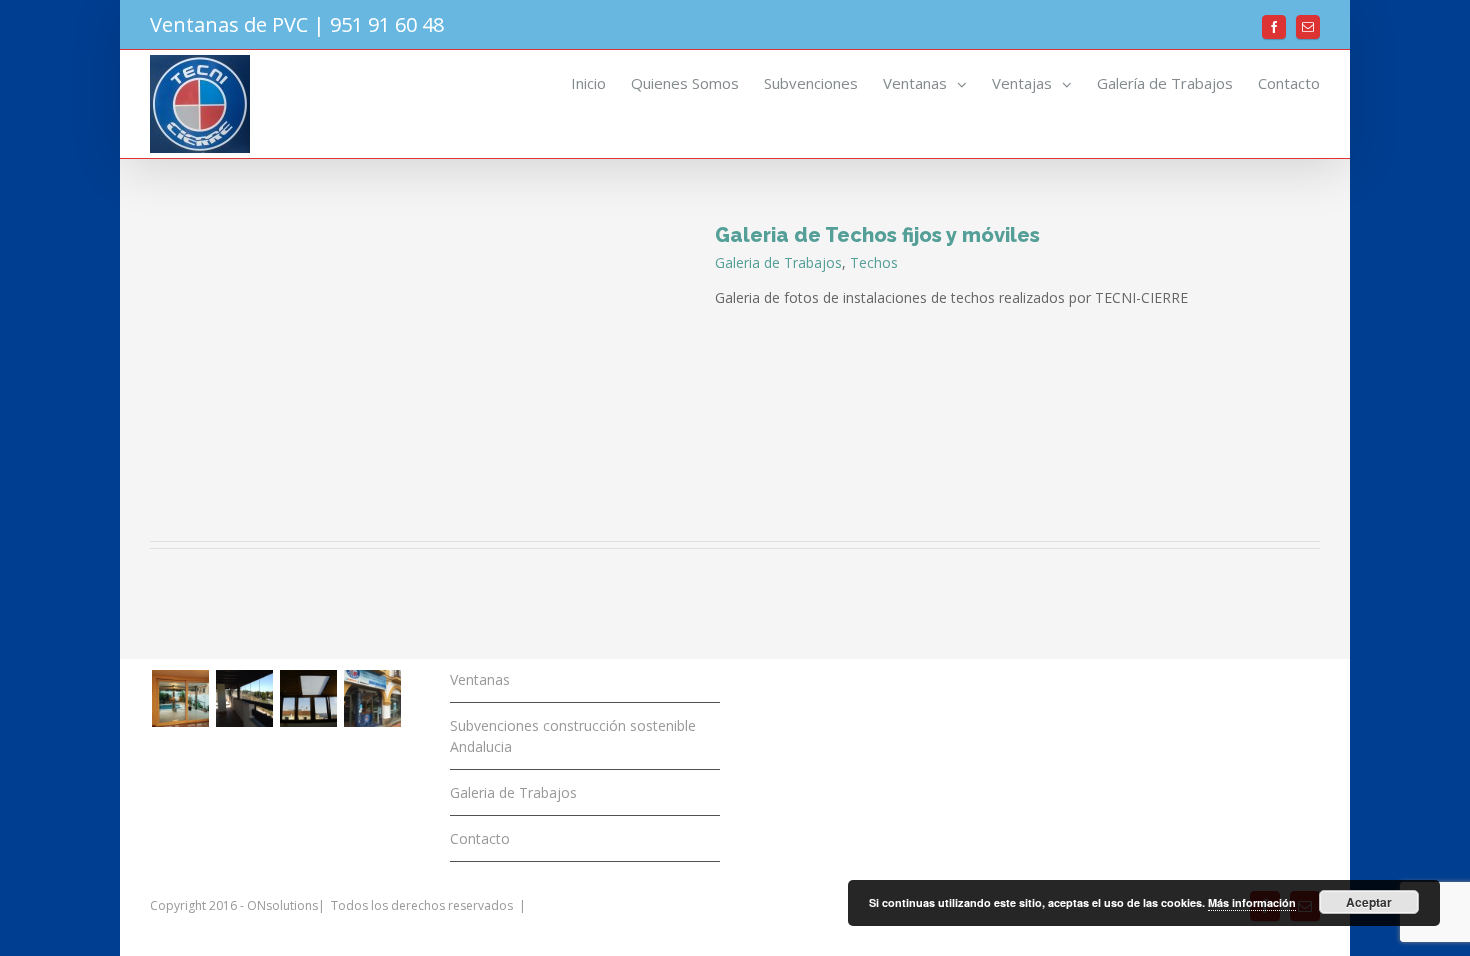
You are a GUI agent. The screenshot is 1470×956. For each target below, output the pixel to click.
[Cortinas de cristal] (244, 698)
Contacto (480, 838)
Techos (874, 262)
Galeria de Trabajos (778, 262)
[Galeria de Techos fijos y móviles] (308, 698)
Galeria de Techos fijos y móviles (877, 235)
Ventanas (480, 679)
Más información (1252, 902)
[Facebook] (1274, 27)
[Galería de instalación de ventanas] (180, 698)
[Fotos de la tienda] (372, 698)
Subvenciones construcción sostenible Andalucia (573, 736)
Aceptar (1369, 902)
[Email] (1308, 27)
